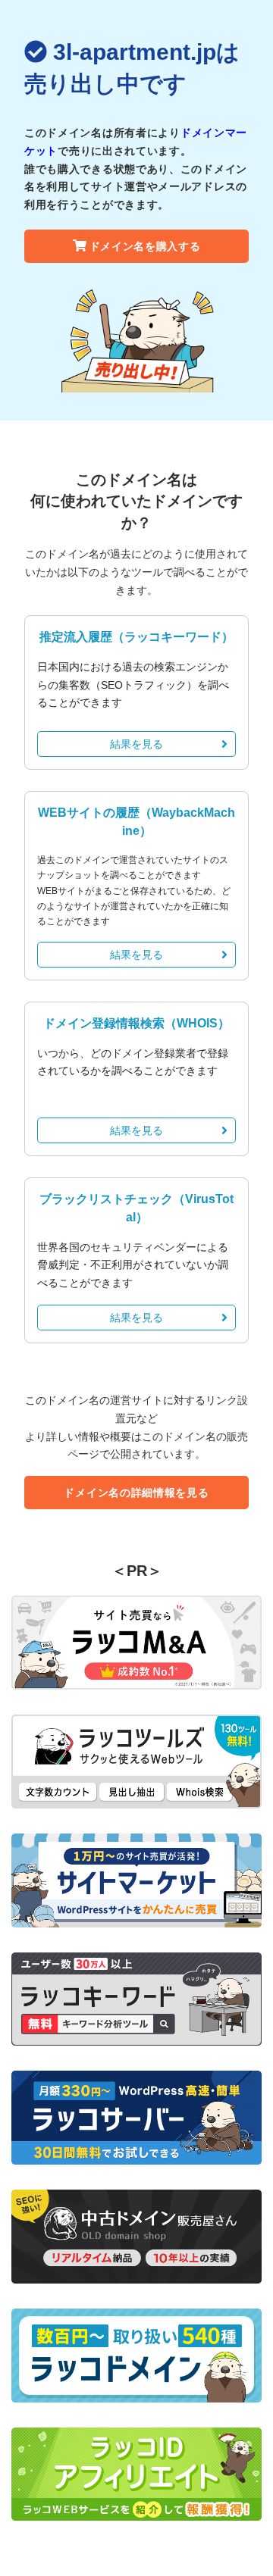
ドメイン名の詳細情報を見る (136, 1493)
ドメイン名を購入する (145, 246)
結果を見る (136, 744)
